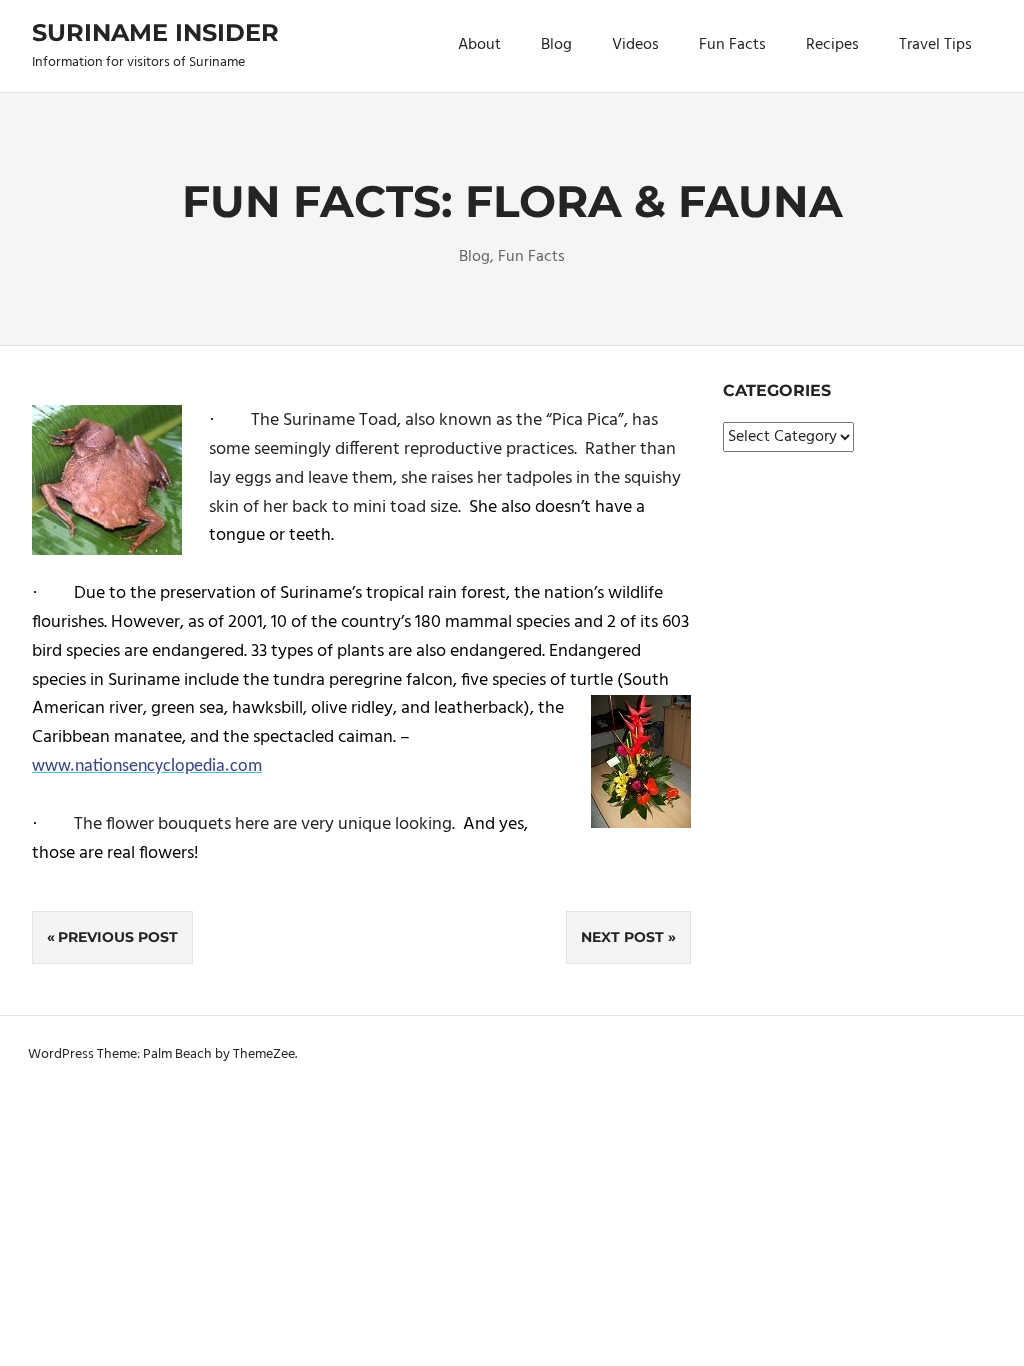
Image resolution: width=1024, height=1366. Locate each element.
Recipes (832, 45)
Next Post (622, 937)
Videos (635, 45)
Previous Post (118, 937)
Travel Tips (935, 45)
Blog (556, 45)
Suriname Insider (155, 32)
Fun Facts (732, 45)
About (479, 45)
